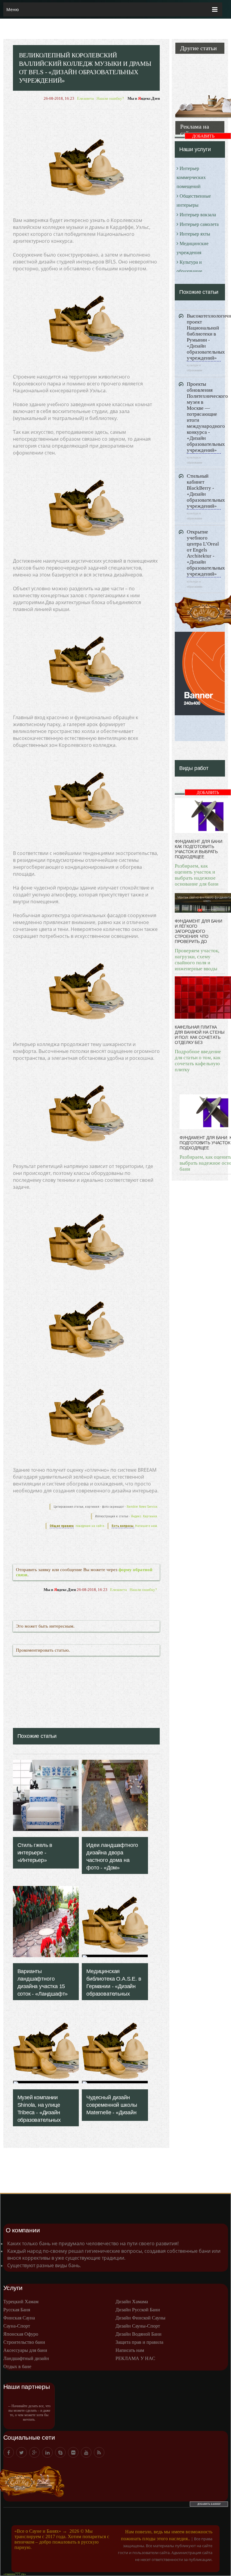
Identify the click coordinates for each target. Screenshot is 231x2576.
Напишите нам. (146, 1526)
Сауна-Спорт (17, 2326)
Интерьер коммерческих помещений (191, 177)
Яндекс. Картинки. (144, 1516)
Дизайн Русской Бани (138, 2310)
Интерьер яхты (195, 234)
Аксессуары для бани (25, 2350)
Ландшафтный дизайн (26, 2358)
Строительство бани (24, 2342)
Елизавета (85, 98)
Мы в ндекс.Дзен (144, 98)
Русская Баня (17, 2310)
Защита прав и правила (139, 2342)
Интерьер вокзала (198, 215)
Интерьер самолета (199, 224)
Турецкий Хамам (21, 2302)
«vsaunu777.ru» (15, 2574)
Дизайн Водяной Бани (139, 2334)
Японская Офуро (21, 2334)
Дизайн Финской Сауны (140, 2318)
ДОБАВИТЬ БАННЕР (203, 137)
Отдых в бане (17, 2366)
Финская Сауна (19, 2318)
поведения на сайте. (90, 1526)
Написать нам (130, 2350)
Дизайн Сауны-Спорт (138, 2326)
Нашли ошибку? (110, 98)
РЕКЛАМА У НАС (135, 2358)
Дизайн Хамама (132, 2302)
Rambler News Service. (142, 1507)
